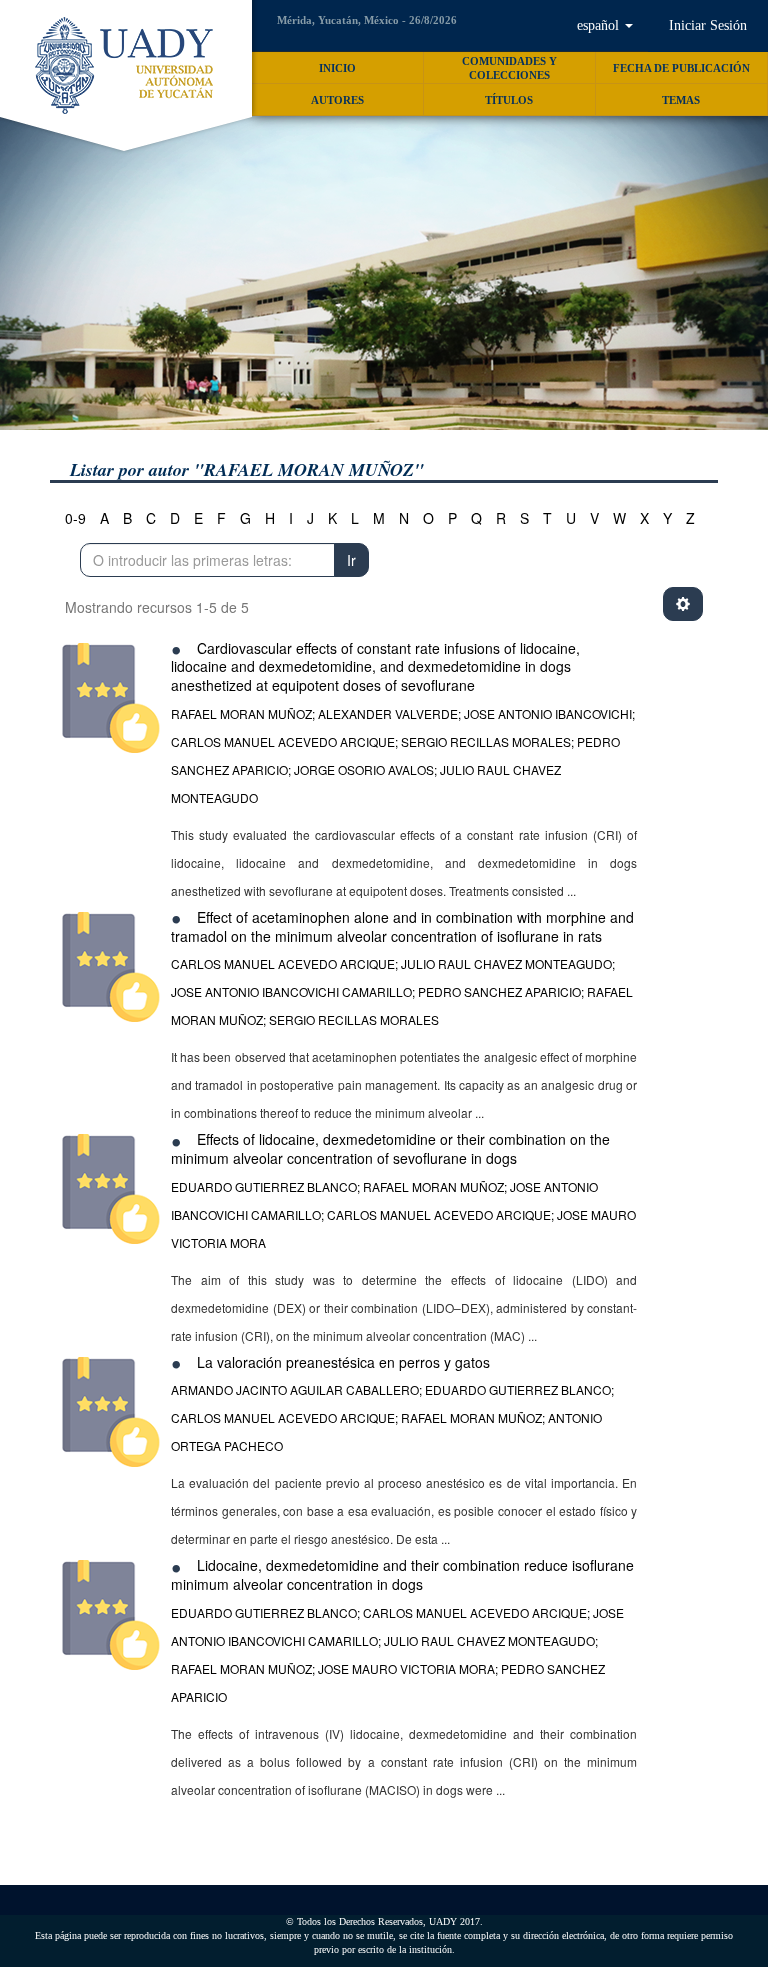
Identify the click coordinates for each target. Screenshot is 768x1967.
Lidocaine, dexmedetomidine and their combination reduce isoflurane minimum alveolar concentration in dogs (402, 1574)
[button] (604, 26)
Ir (351, 560)
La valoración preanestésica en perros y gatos (343, 1362)
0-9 (75, 518)
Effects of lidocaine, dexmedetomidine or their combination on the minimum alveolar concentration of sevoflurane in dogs (390, 1148)
